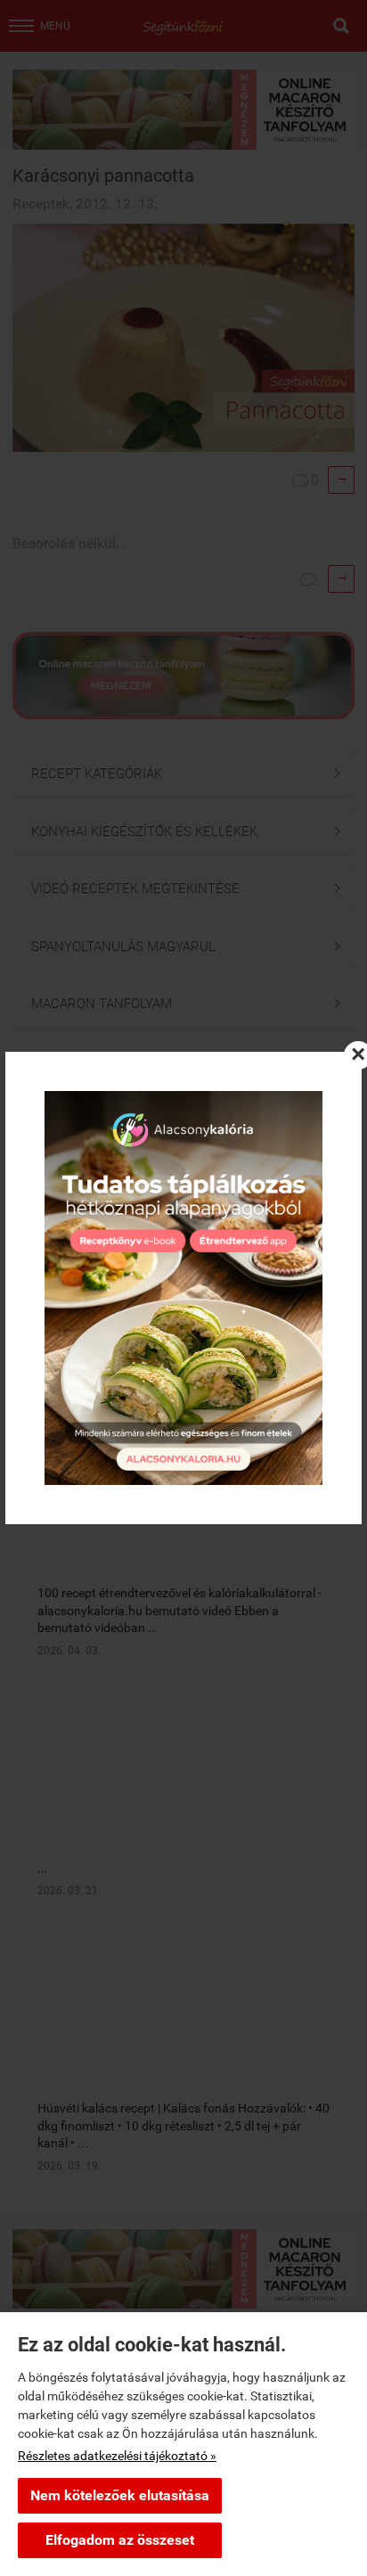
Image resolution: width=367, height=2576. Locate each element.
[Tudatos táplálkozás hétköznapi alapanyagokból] (183, 1288)
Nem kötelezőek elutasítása (120, 2495)
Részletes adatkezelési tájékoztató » (117, 2456)
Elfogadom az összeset (120, 2540)
